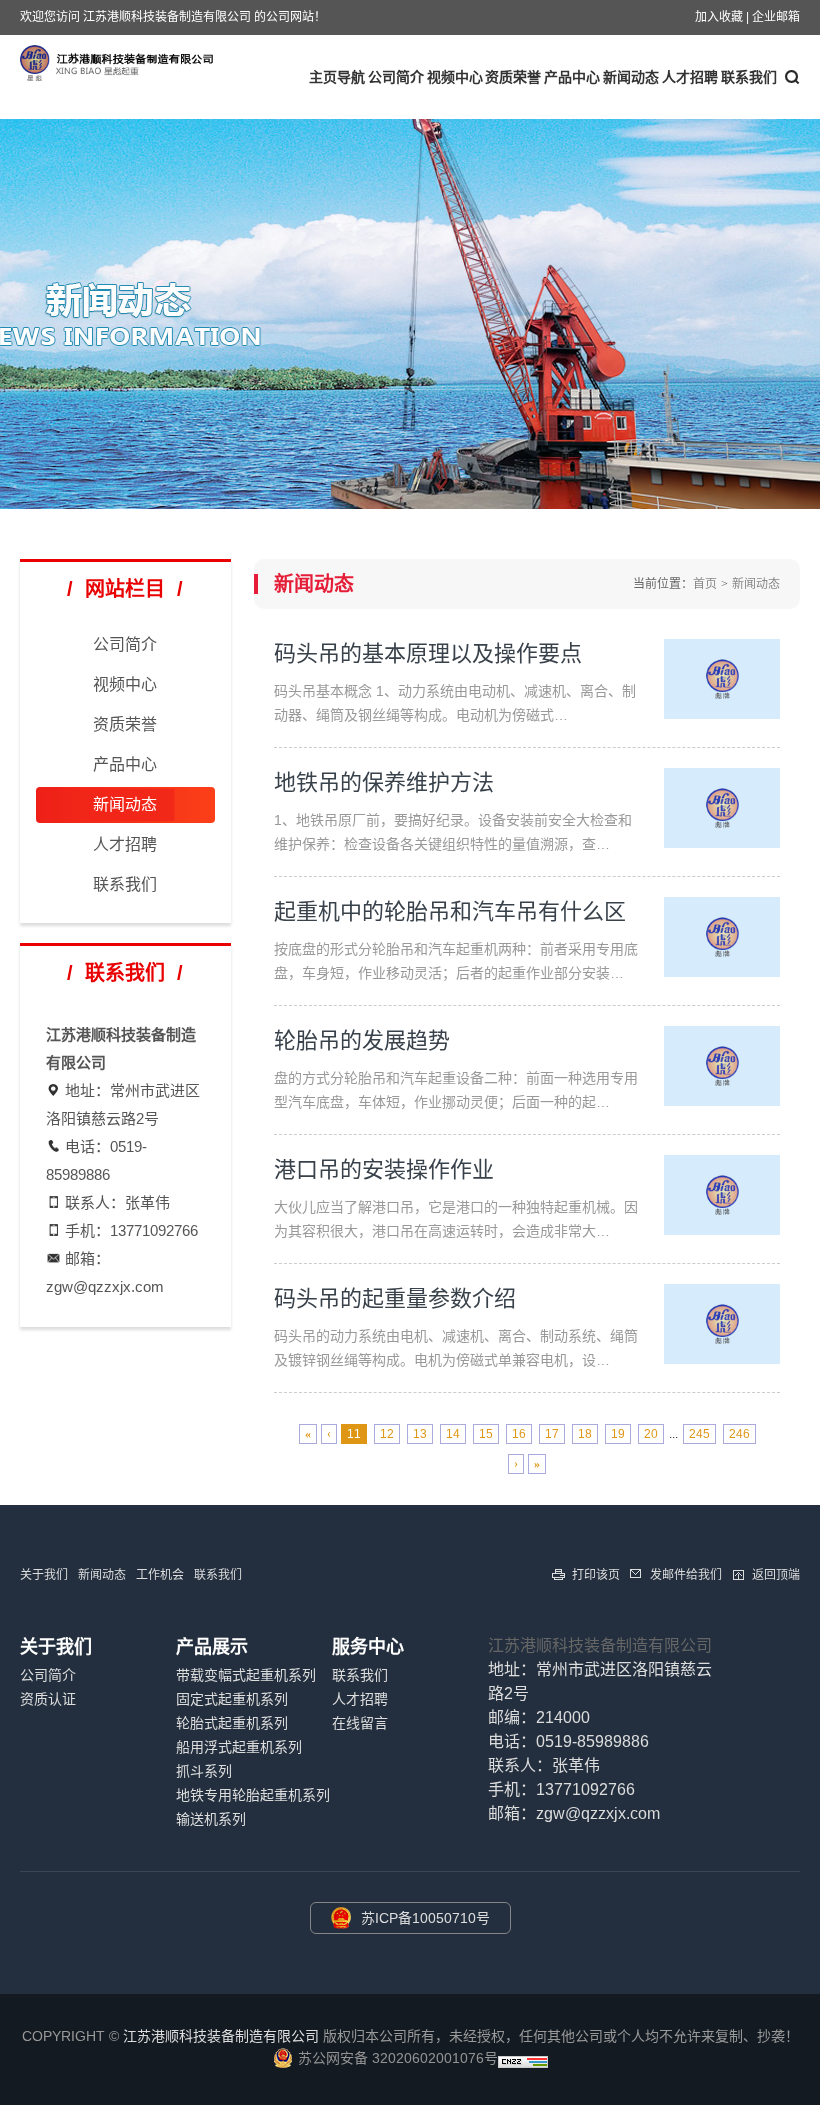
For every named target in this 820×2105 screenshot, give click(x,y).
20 (651, 1434)
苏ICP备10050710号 (425, 1918)
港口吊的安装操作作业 (384, 1169)
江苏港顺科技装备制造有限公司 (600, 1645)
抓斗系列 (204, 1771)
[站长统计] (523, 2063)
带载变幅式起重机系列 (246, 1675)
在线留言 (360, 1723)
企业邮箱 (776, 17)
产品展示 (212, 1647)
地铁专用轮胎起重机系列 (253, 1795)
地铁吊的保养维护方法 (384, 782)
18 (585, 1434)
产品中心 (572, 77)
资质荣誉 (513, 77)
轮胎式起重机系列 (232, 1723)
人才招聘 (690, 77)
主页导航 (337, 77)
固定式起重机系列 (232, 1699)
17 (552, 1434)
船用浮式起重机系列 (239, 1747)
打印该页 (596, 1575)
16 (519, 1434)
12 (387, 1434)
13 (420, 1434)
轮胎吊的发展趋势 (362, 1040)
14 (453, 1434)
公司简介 (396, 77)
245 (699, 1434)
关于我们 (44, 1575)
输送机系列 (211, 1819)
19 (618, 1434)
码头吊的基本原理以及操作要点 (428, 653)
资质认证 (48, 1699)
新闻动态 (631, 77)
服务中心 (368, 1647)
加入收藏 (719, 17)
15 (486, 1434)
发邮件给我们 (686, 1575)
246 (739, 1434)
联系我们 (125, 884)
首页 (705, 584)
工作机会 (160, 1575)
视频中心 (455, 77)
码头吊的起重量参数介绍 (395, 1298)
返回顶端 (776, 1575)
